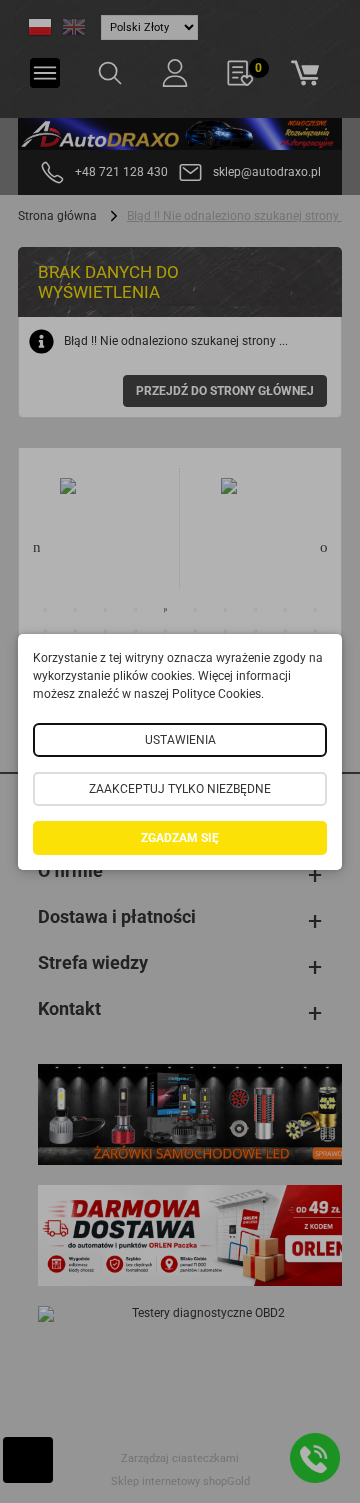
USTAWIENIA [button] (180, 740)
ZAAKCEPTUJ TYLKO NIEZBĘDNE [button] (180, 789)
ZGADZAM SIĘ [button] (180, 838)
